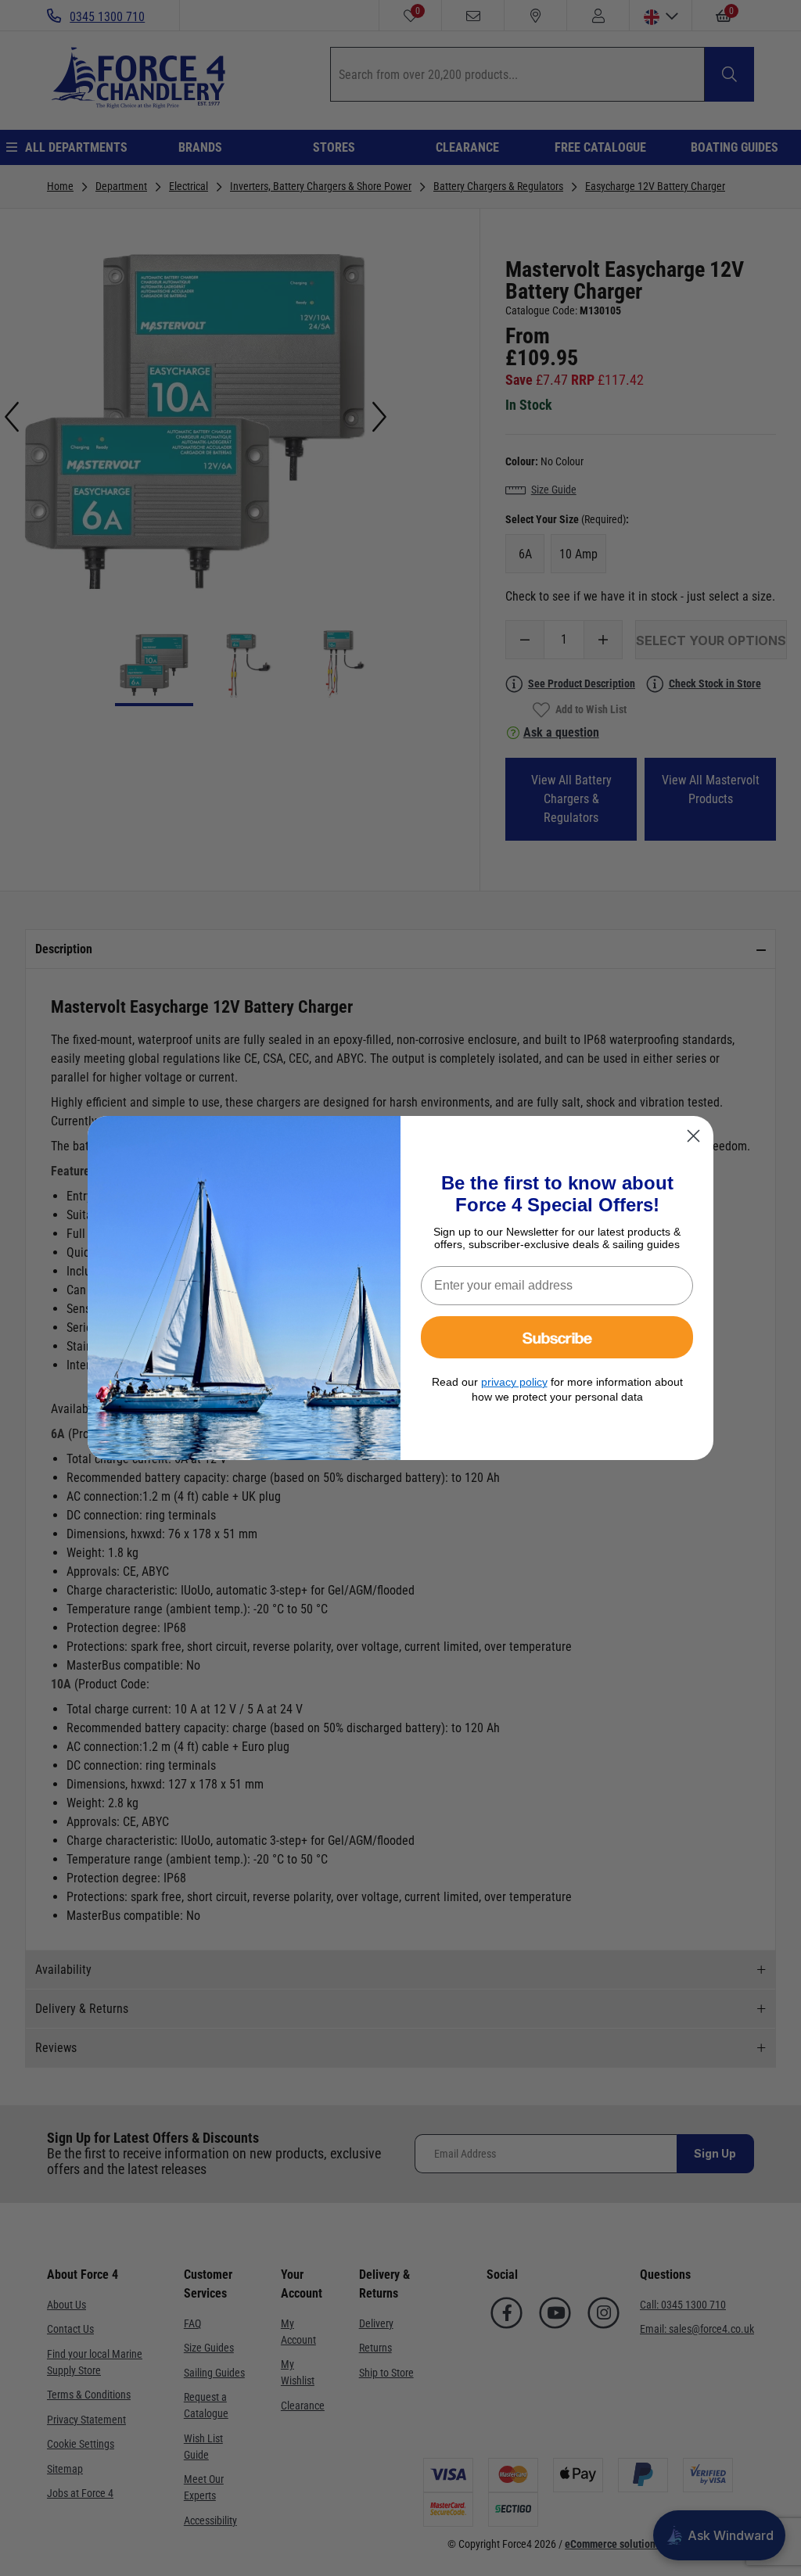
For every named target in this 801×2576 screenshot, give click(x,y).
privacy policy (514, 1382)
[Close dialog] (693, 1136)
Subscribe (557, 1337)
